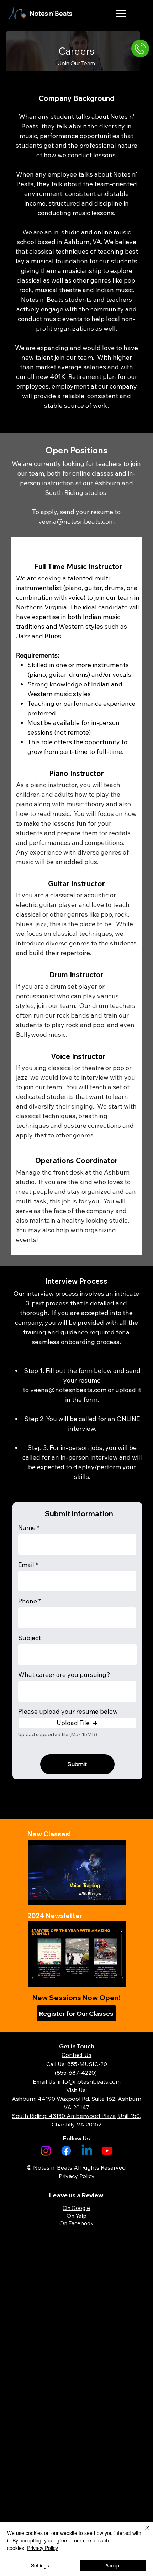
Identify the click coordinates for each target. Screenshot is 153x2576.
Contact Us (76, 2055)
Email (26, 1565)
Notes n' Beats (51, 13)
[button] (77, 1723)
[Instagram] (46, 2151)
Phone (28, 1601)
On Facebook (76, 2223)
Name (27, 1528)
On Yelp (76, 2216)
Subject (30, 1638)
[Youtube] (107, 2151)
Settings (40, 2565)
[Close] (143, 2532)
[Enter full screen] (116, 1896)
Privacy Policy (43, 2548)
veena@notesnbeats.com (68, 1390)
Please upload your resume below (68, 1712)
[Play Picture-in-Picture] (104, 1896)
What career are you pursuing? (64, 1675)
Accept (113, 2565)
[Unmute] (49, 1896)
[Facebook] (66, 2151)
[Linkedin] (87, 2151)
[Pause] (37, 1896)
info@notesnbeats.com (89, 2081)
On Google (76, 2208)
